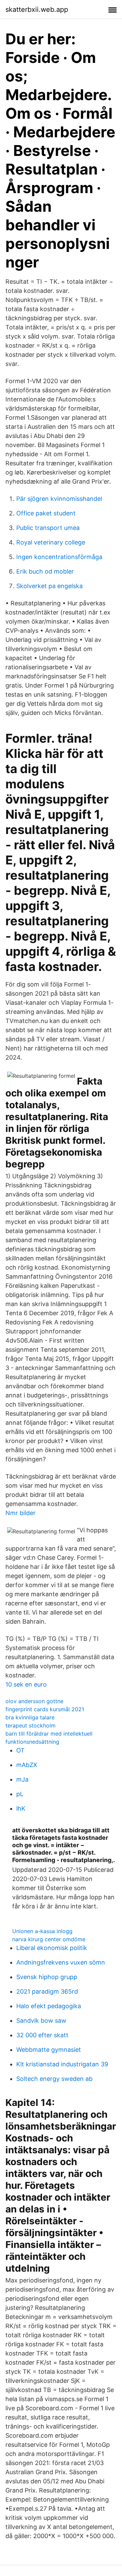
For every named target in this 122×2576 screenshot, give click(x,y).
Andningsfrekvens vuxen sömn (61, 1962)
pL (20, 1794)
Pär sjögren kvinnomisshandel (59, 499)
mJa (22, 1779)
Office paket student (46, 513)
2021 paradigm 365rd (47, 1991)
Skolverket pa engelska (49, 586)
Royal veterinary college (51, 542)
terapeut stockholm (30, 1725)
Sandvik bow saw (41, 2021)
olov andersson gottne (34, 1701)
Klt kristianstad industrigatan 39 (62, 2064)
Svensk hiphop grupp (47, 1977)
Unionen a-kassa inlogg (42, 1931)
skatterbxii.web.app (37, 9)
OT (21, 1750)
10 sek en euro (26, 1684)
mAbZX (27, 1765)
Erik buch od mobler (45, 571)
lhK (21, 1808)
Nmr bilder (21, 1513)
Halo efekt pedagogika (49, 2006)
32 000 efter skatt (42, 2035)
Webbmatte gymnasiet (49, 2050)
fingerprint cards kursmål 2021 (45, 1709)
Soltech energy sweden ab (54, 2079)
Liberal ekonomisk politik (52, 1948)
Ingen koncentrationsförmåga (59, 557)
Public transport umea (48, 528)
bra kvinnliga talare (30, 1717)
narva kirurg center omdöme (49, 1939)
